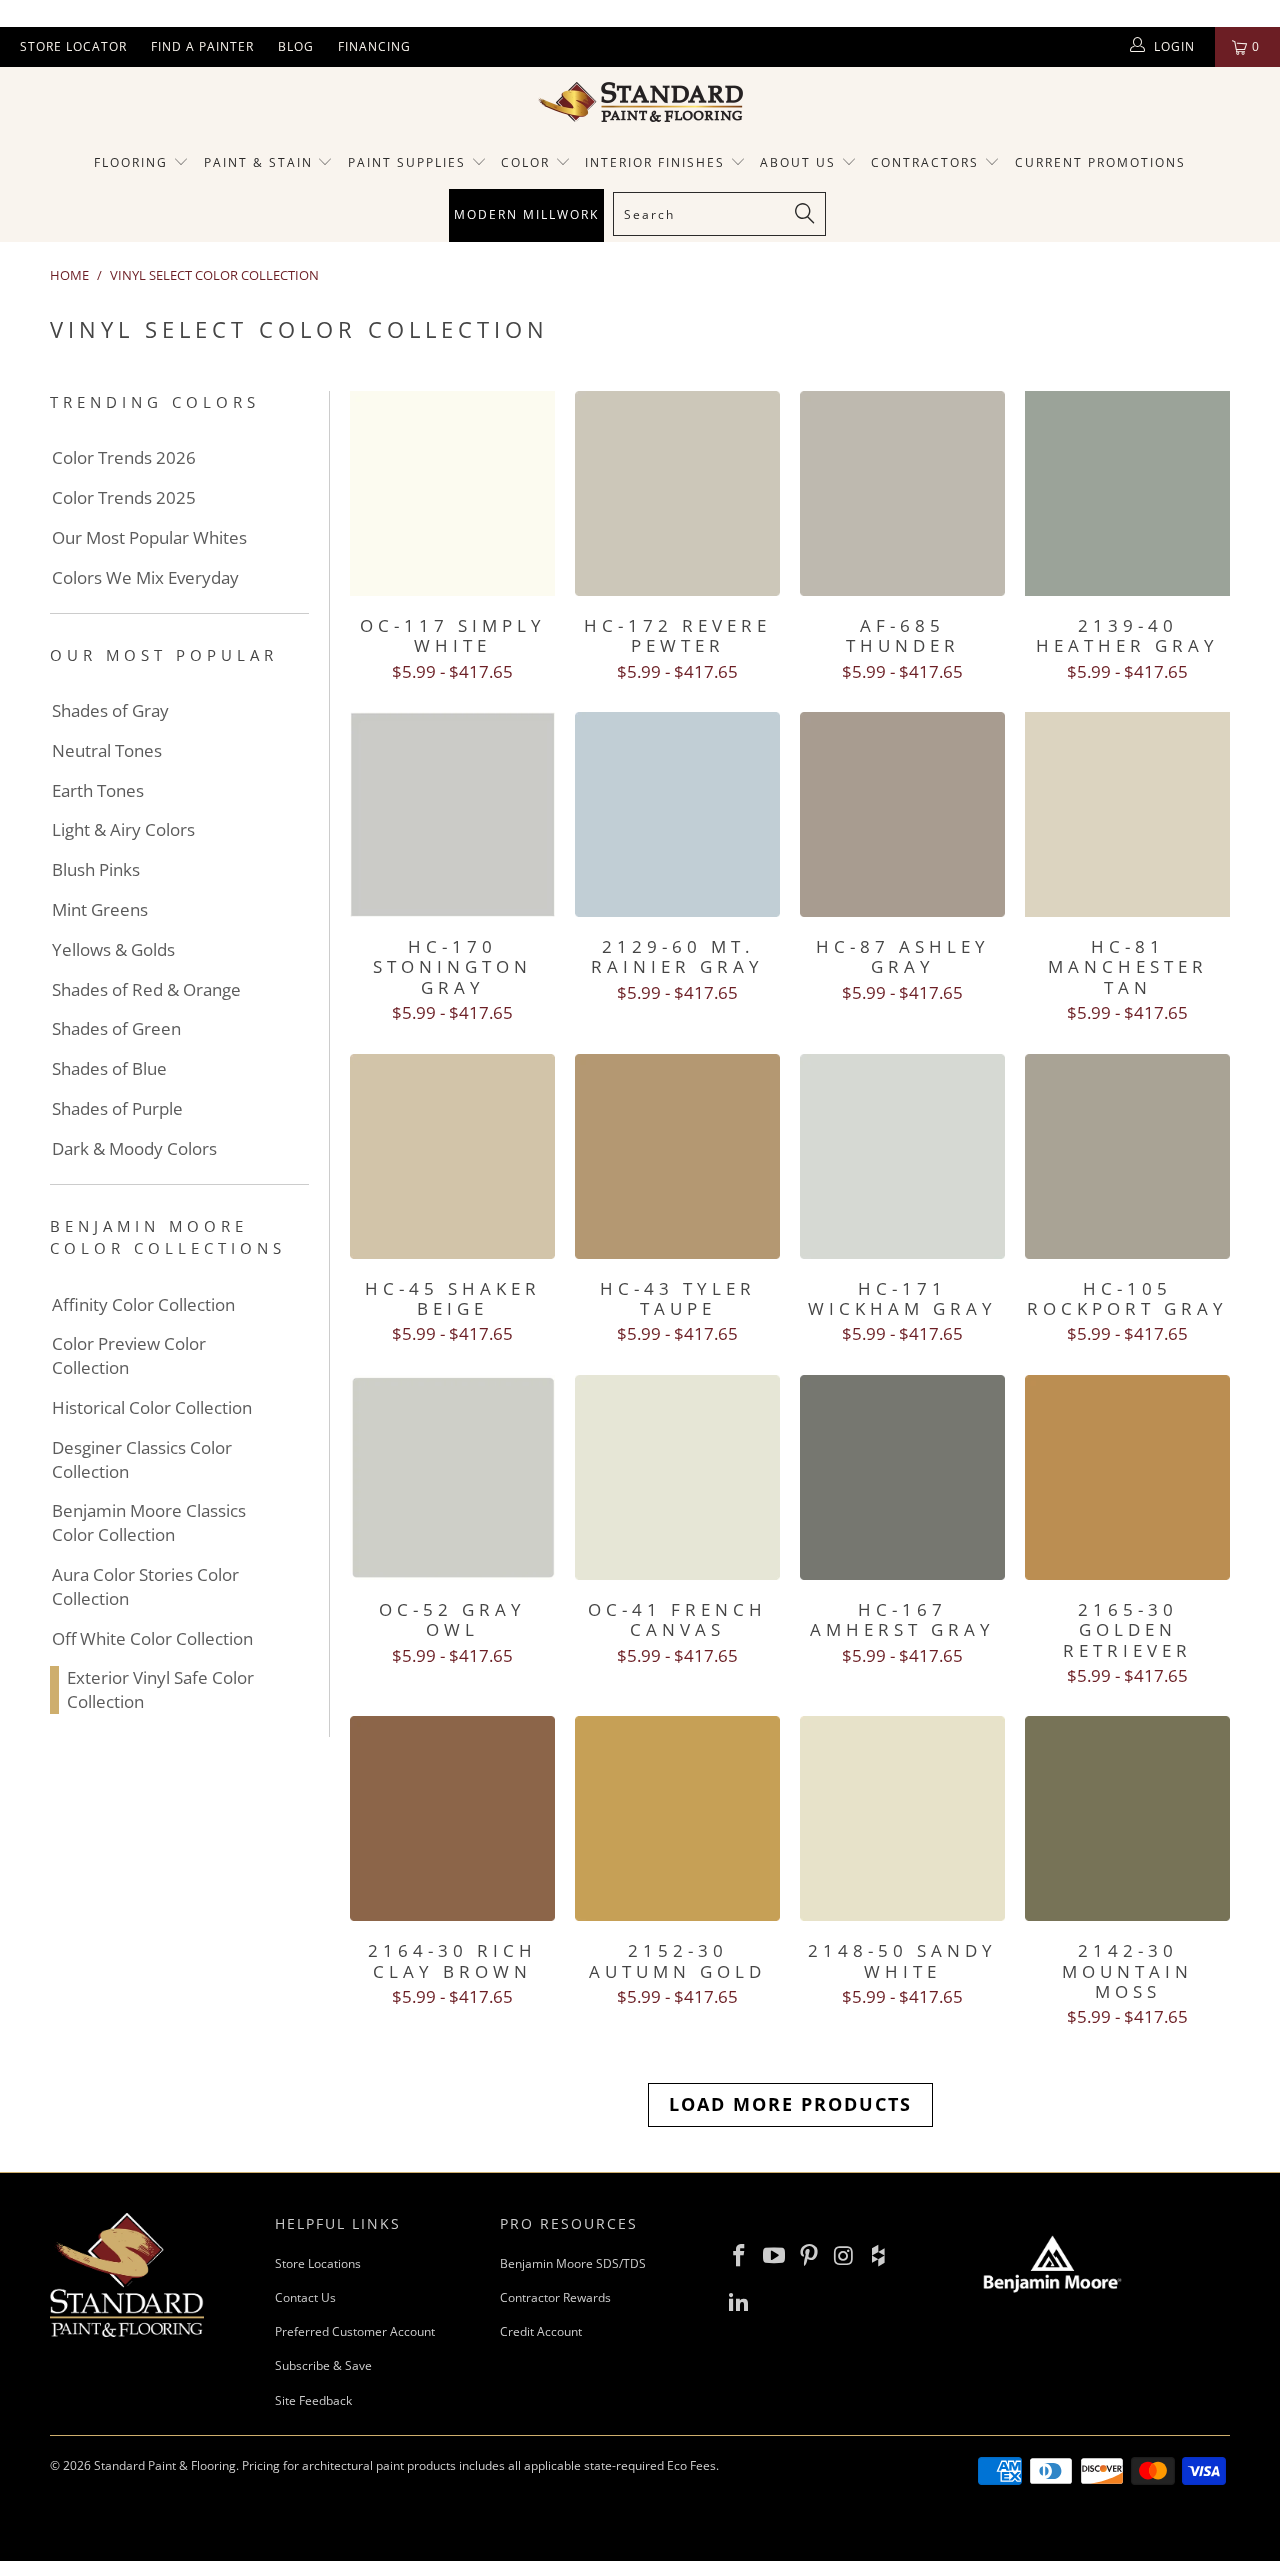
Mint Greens (100, 909)
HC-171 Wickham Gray (902, 1156)
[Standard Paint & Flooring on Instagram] (844, 2256)
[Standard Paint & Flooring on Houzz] (879, 2256)
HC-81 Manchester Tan (1127, 814)
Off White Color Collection (152, 1638)
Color (525, 162)
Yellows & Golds (113, 949)
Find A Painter (202, 46)
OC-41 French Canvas (677, 1477)
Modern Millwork (526, 214)
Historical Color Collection (152, 1407)
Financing (374, 46)
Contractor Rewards (555, 2297)
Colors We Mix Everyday (145, 577)
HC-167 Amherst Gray (902, 1477)
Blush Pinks (96, 869)
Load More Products (790, 2104)
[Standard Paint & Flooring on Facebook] (740, 2256)
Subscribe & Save (323, 2365)
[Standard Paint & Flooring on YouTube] (775, 2256)
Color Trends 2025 (124, 497)
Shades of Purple (117, 1108)
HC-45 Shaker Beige (452, 1156)
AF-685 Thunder (902, 493)
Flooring (131, 162)
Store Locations (318, 2263)
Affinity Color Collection (143, 1304)
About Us (800, 162)
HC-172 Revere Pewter (677, 493)
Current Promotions (1100, 162)
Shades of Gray (110, 710)
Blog (296, 46)
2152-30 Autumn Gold (677, 1818)
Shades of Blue (109, 1068)
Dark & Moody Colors (134, 1148)
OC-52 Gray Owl (452, 1477)
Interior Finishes (655, 162)
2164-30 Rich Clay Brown (452, 1818)
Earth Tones (98, 790)
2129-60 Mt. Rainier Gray (677, 814)
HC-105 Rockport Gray (1127, 1156)
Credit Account (541, 2331)
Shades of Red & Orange (146, 989)
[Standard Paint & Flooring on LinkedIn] (740, 2302)
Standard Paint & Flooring (165, 2465)
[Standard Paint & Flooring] (640, 102)
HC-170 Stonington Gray (452, 814)
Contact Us (305, 2297)
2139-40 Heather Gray (1127, 493)
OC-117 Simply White (452, 493)
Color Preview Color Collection (129, 1355)
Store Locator (73, 46)
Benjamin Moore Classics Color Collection (149, 1522)
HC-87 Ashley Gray (902, 814)
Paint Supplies (407, 162)
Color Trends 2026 (124, 457)
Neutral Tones (107, 750)
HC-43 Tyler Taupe (677, 1156)
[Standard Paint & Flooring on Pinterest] (809, 2256)
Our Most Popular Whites (149, 537)
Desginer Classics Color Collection (142, 1459)
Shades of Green (116, 1028)
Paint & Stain (258, 162)
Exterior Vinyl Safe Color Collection (160, 1689)
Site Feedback (313, 2400)
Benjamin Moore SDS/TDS (573, 2263)
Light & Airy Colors (123, 829)
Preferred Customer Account (355, 2331)
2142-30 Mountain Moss (1127, 1818)
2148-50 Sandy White (902, 1818)
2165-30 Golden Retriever (1127, 1477)
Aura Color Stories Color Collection (145, 1586)
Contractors (927, 162)
